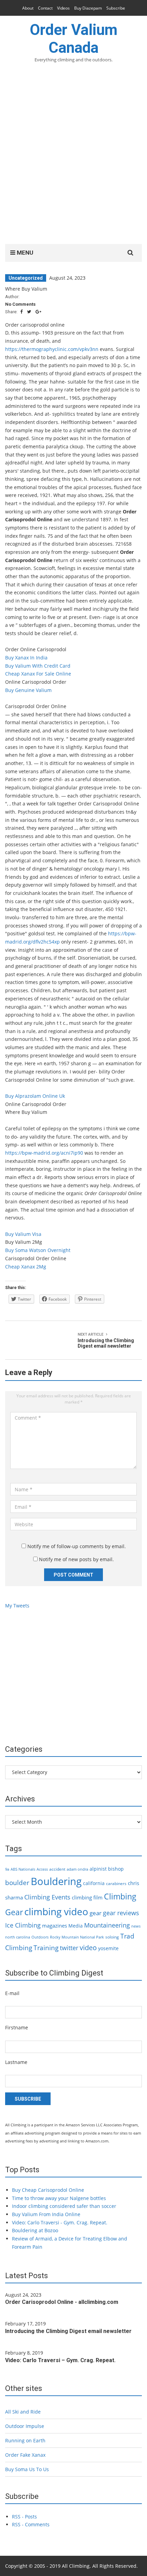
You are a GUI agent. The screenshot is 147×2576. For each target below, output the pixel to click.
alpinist (98, 1869)
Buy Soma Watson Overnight (38, 1250)
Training (46, 1948)
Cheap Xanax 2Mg (26, 1267)
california (94, 1883)
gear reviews (121, 1913)
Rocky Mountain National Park (77, 1937)
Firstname (17, 2027)
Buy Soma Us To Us (27, 2469)
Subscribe (116, 8)
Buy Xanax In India (26, 658)
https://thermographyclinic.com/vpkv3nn (52, 349)
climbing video (56, 1911)
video (88, 1947)
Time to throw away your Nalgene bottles (59, 2198)
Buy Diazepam (88, 8)
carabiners (116, 1884)
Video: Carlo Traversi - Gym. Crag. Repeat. (60, 2222)
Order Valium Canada (74, 39)
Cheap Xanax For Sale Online (38, 674)
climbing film (87, 1897)
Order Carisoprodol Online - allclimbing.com (62, 2302)
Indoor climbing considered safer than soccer (64, 2206)
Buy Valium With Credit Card (38, 666)
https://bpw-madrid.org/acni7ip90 (44, 1153)
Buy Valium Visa (23, 1234)
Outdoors (40, 1937)
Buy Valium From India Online (46, 2214)
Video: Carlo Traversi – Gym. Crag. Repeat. (60, 2360)
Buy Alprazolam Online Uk (35, 1096)
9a (7, 1869)
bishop (116, 1869)
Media (76, 1926)
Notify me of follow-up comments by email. (77, 1546)
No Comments (20, 304)
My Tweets (17, 1606)
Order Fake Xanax (25, 2455)
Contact (45, 8)
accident (57, 1869)
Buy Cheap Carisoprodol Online (48, 2190)
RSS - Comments (31, 2524)
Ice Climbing (23, 1925)
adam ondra (77, 1869)
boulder (17, 1883)
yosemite (108, 1948)
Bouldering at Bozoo (35, 2230)
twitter (69, 1948)
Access (42, 1869)
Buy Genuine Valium (28, 690)
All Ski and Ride (23, 2412)
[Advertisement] (73, 158)
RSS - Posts (24, 2517)
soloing (112, 1937)
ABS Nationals (23, 1869)
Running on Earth (25, 2440)
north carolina (18, 1937)
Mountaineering (107, 1925)
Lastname (16, 2062)
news (136, 1926)
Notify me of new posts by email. (76, 1559)
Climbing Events (47, 1897)
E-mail (12, 1993)
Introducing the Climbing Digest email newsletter (68, 2331)
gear (96, 1913)
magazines (55, 1925)
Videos (63, 8)
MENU (24, 253)
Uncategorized (26, 278)
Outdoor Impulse (25, 2426)
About (28, 8)
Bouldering (56, 1881)
